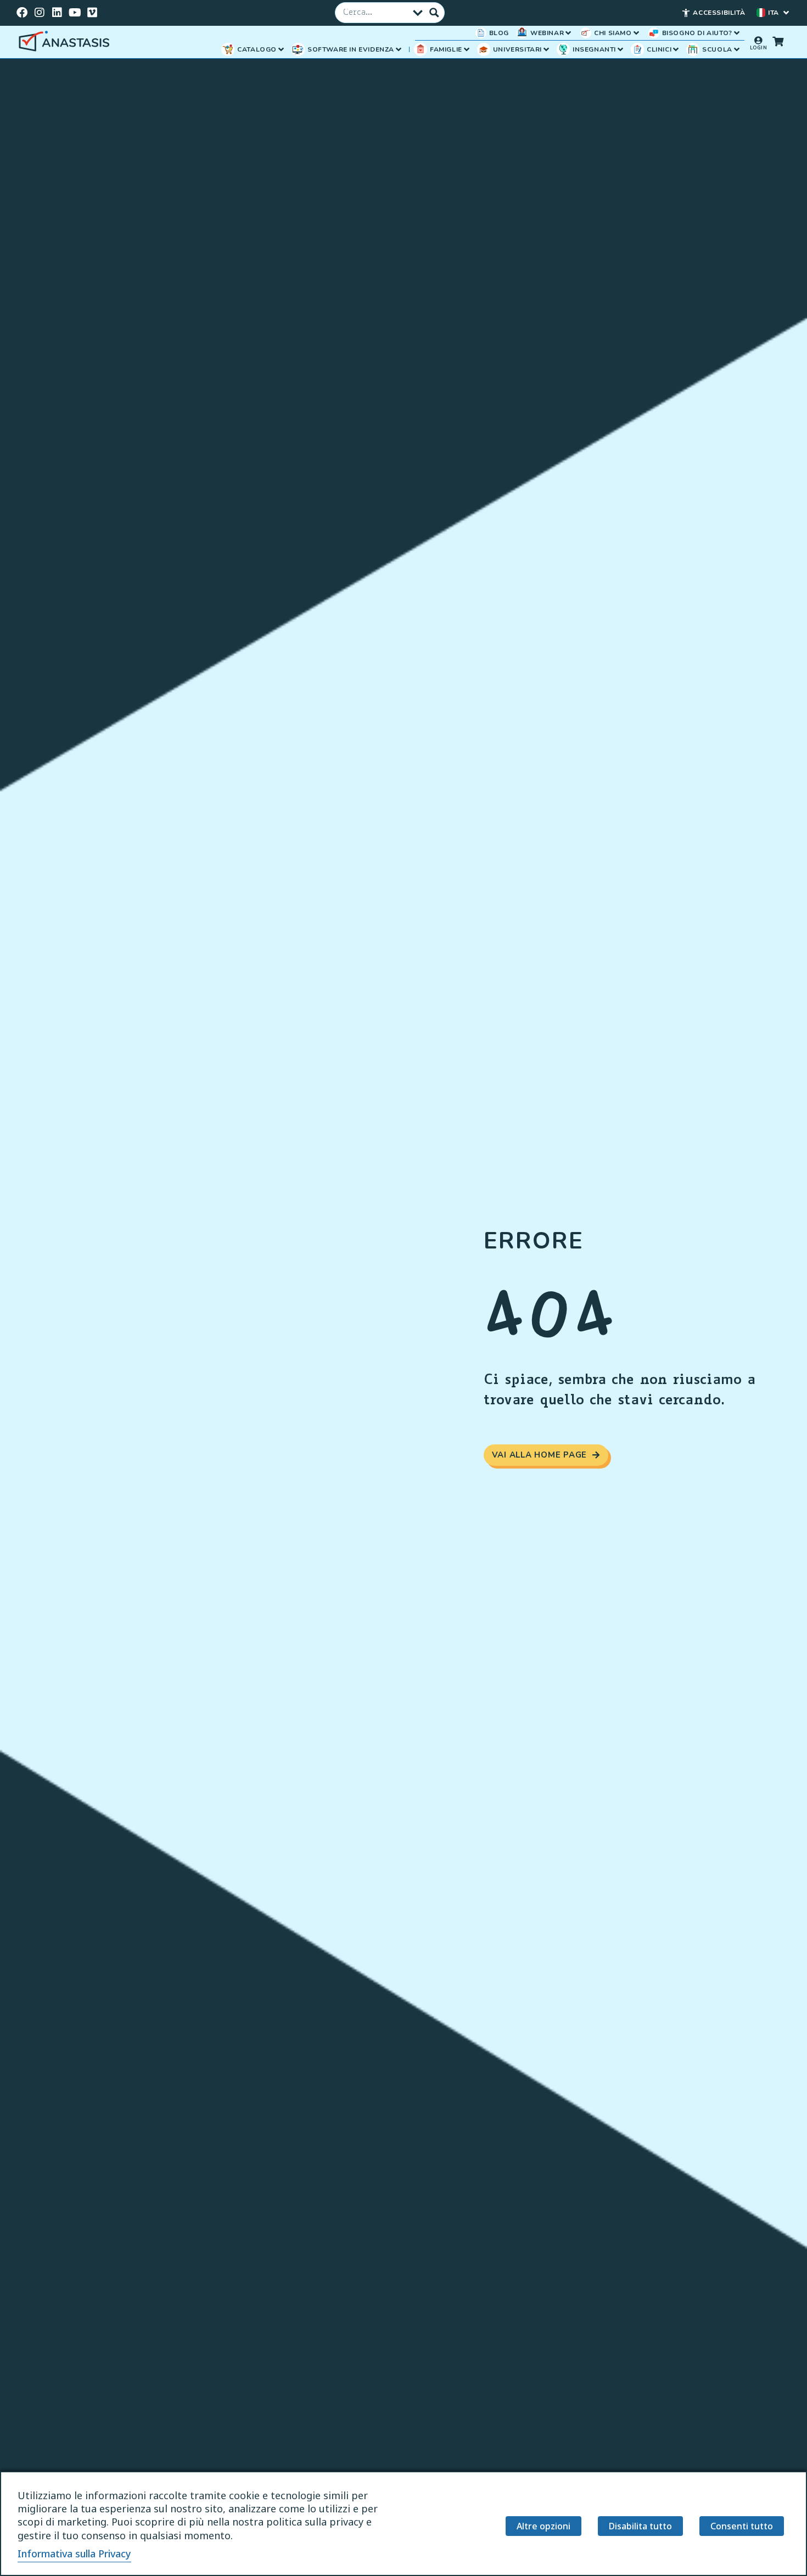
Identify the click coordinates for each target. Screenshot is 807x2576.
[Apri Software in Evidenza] (399, 49)
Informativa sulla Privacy (74, 2553)
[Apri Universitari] (546, 49)
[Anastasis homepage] (66, 42)
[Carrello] (778, 41)
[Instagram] (40, 13)
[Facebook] (22, 13)
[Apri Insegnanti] (620, 49)
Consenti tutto (742, 2526)
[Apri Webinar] (568, 33)
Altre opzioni (543, 2526)
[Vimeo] (92, 13)
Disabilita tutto (640, 2526)
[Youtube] (75, 13)
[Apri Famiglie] (467, 49)
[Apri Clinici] (676, 49)
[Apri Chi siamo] (636, 33)
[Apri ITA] (786, 13)
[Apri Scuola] (737, 49)
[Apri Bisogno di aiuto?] (737, 33)
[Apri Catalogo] (281, 49)
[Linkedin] (57, 13)
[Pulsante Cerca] (434, 13)
